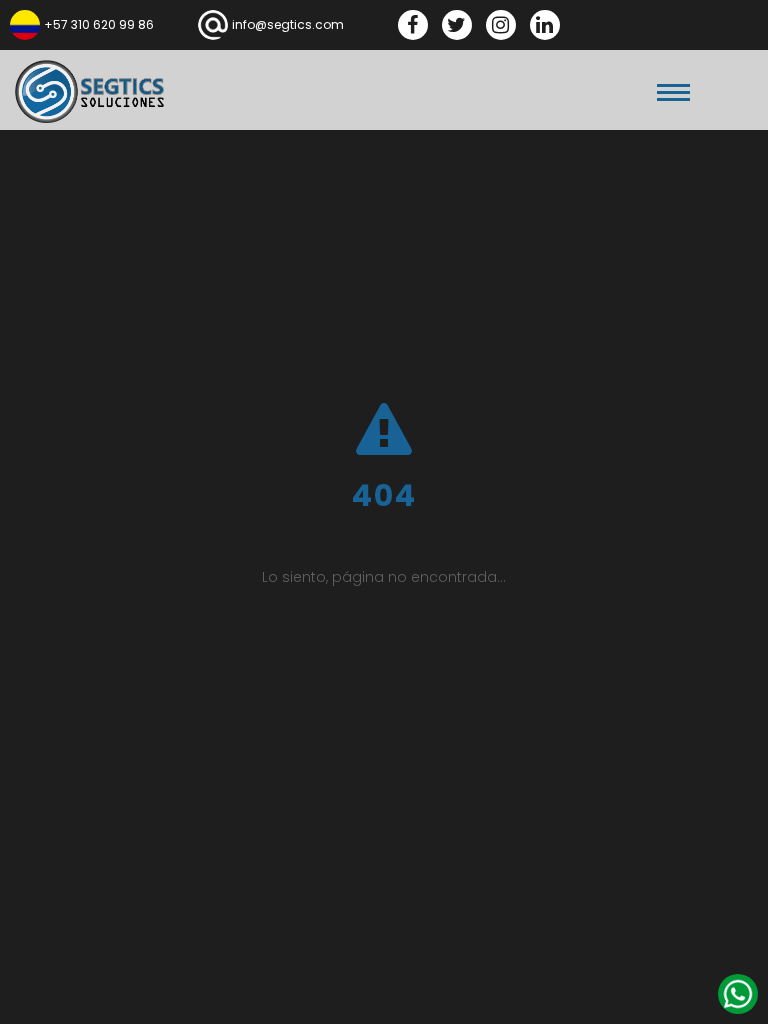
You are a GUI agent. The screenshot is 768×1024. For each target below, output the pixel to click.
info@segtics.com (288, 24)
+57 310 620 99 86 (99, 24)
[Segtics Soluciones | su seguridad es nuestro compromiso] (90, 91)
